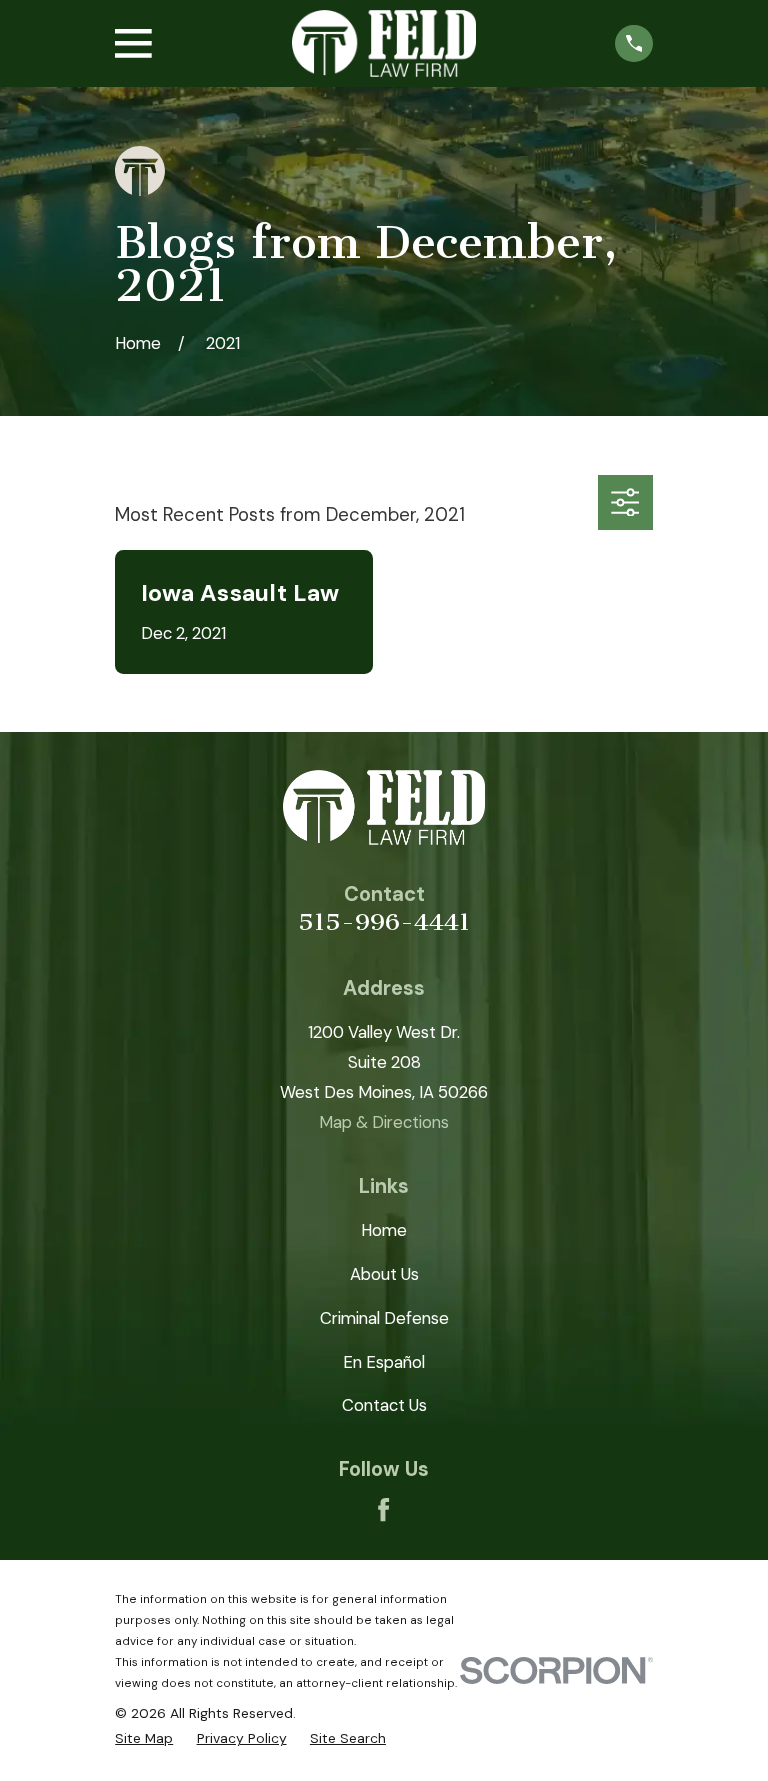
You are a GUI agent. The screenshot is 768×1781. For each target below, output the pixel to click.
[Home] (384, 43)
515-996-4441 (384, 922)
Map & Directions (384, 1122)
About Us (384, 1274)
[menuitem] (144, 1738)
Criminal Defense (384, 1318)
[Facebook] (383, 1509)
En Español (384, 1362)
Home (384, 1230)
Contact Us (384, 1405)
